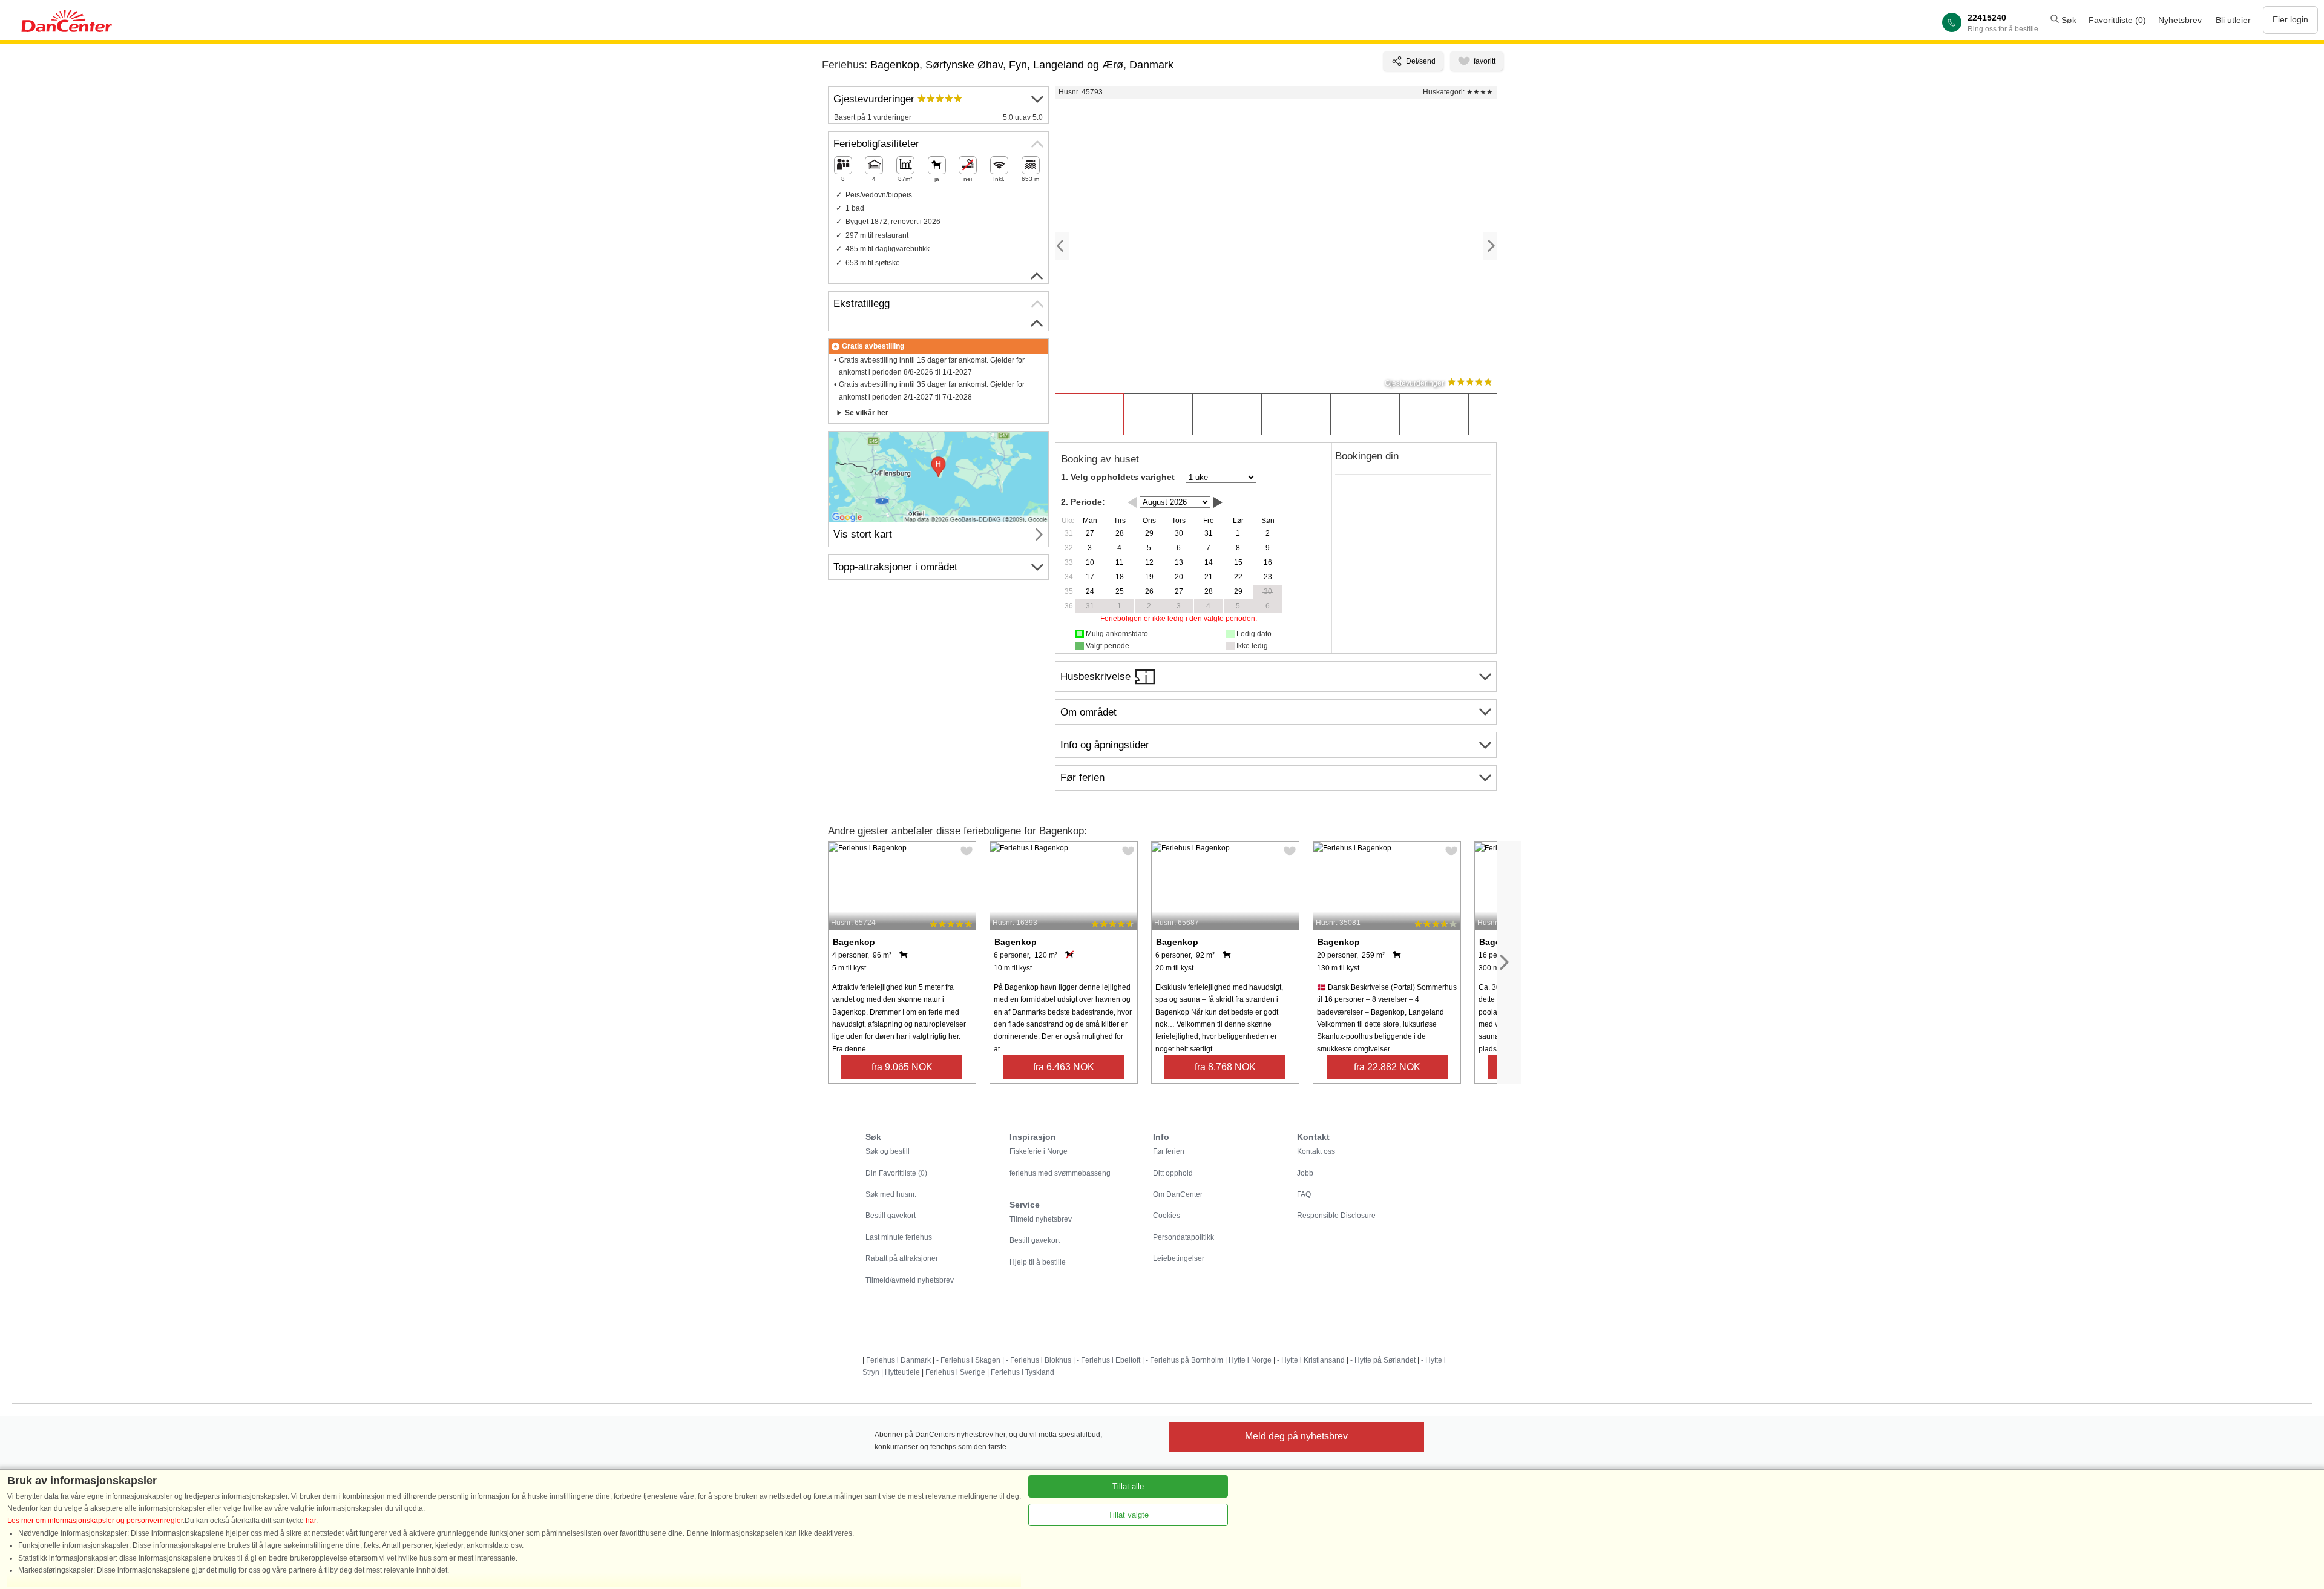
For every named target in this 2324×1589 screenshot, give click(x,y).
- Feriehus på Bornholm (1184, 1360)
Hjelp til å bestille (1038, 1262)
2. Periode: (1083, 502)
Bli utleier (2233, 20)
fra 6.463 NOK (1064, 1067)
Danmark (1151, 65)
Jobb (1305, 1173)
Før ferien (1169, 1151)
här (311, 1521)
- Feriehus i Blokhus (1039, 1360)
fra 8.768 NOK (1225, 1067)
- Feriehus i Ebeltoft (1108, 1360)
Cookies (1167, 1216)
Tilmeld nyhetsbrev (1041, 1219)
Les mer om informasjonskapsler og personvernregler (95, 1521)
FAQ (1304, 1194)
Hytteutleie (902, 1372)
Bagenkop (895, 65)
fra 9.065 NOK (902, 1067)
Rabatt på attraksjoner (902, 1258)
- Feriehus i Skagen (968, 1360)
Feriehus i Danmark (898, 1360)
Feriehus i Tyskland (1022, 1372)
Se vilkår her (867, 413)
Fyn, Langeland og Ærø (1066, 65)
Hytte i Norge (1250, 1360)
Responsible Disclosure (1336, 1216)
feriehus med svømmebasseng (1060, 1173)
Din (896, 1173)
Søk (2068, 20)
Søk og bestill (888, 1151)
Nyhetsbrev (2180, 20)
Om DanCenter (1178, 1194)
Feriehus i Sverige (955, 1372)
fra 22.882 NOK (1387, 1067)
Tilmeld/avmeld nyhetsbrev (910, 1280)
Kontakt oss (1316, 1151)
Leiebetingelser (1179, 1258)
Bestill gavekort (891, 1216)
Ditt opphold (1173, 1173)
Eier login (2290, 19)
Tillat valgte (1128, 1515)
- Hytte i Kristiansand (1311, 1360)
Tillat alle (1128, 1486)
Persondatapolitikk (1183, 1237)
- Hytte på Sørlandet (1383, 1360)
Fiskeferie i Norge (1039, 1151)
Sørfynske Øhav (964, 65)
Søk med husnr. (891, 1194)
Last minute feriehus (899, 1237)
